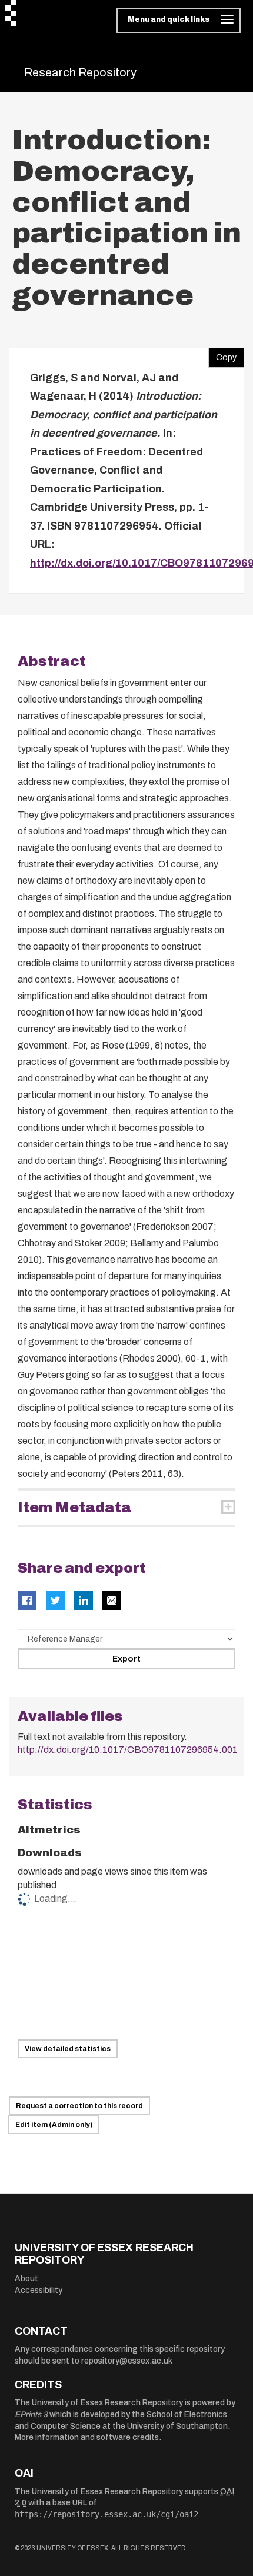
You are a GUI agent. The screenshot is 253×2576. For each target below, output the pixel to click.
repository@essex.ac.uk (127, 2361)
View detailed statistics (68, 2049)
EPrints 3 (31, 2414)
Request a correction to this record (79, 2106)
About (26, 2279)
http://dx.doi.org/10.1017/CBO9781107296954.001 (128, 1750)
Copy (222, 355)
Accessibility (39, 2290)
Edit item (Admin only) (54, 2125)
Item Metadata (74, 1507)
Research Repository (80, 72)
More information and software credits (87, 2437)
